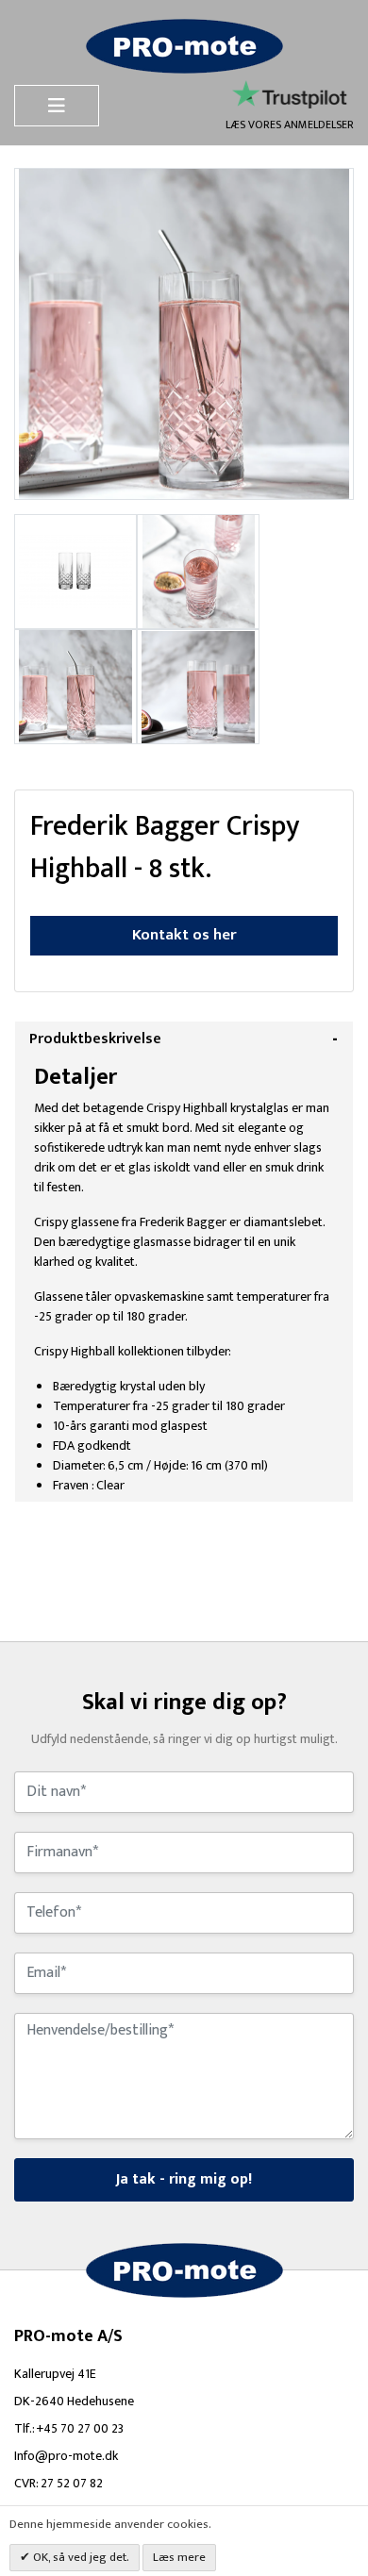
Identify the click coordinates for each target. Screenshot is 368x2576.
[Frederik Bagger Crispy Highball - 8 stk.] (75, 570)
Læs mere (179, 2557)
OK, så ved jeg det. (80, 2557)
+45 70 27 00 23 (80, 2428)
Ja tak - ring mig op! (184, 2179)
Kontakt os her (184, 935)
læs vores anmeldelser (290, 124)
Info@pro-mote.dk (66, 2456)
